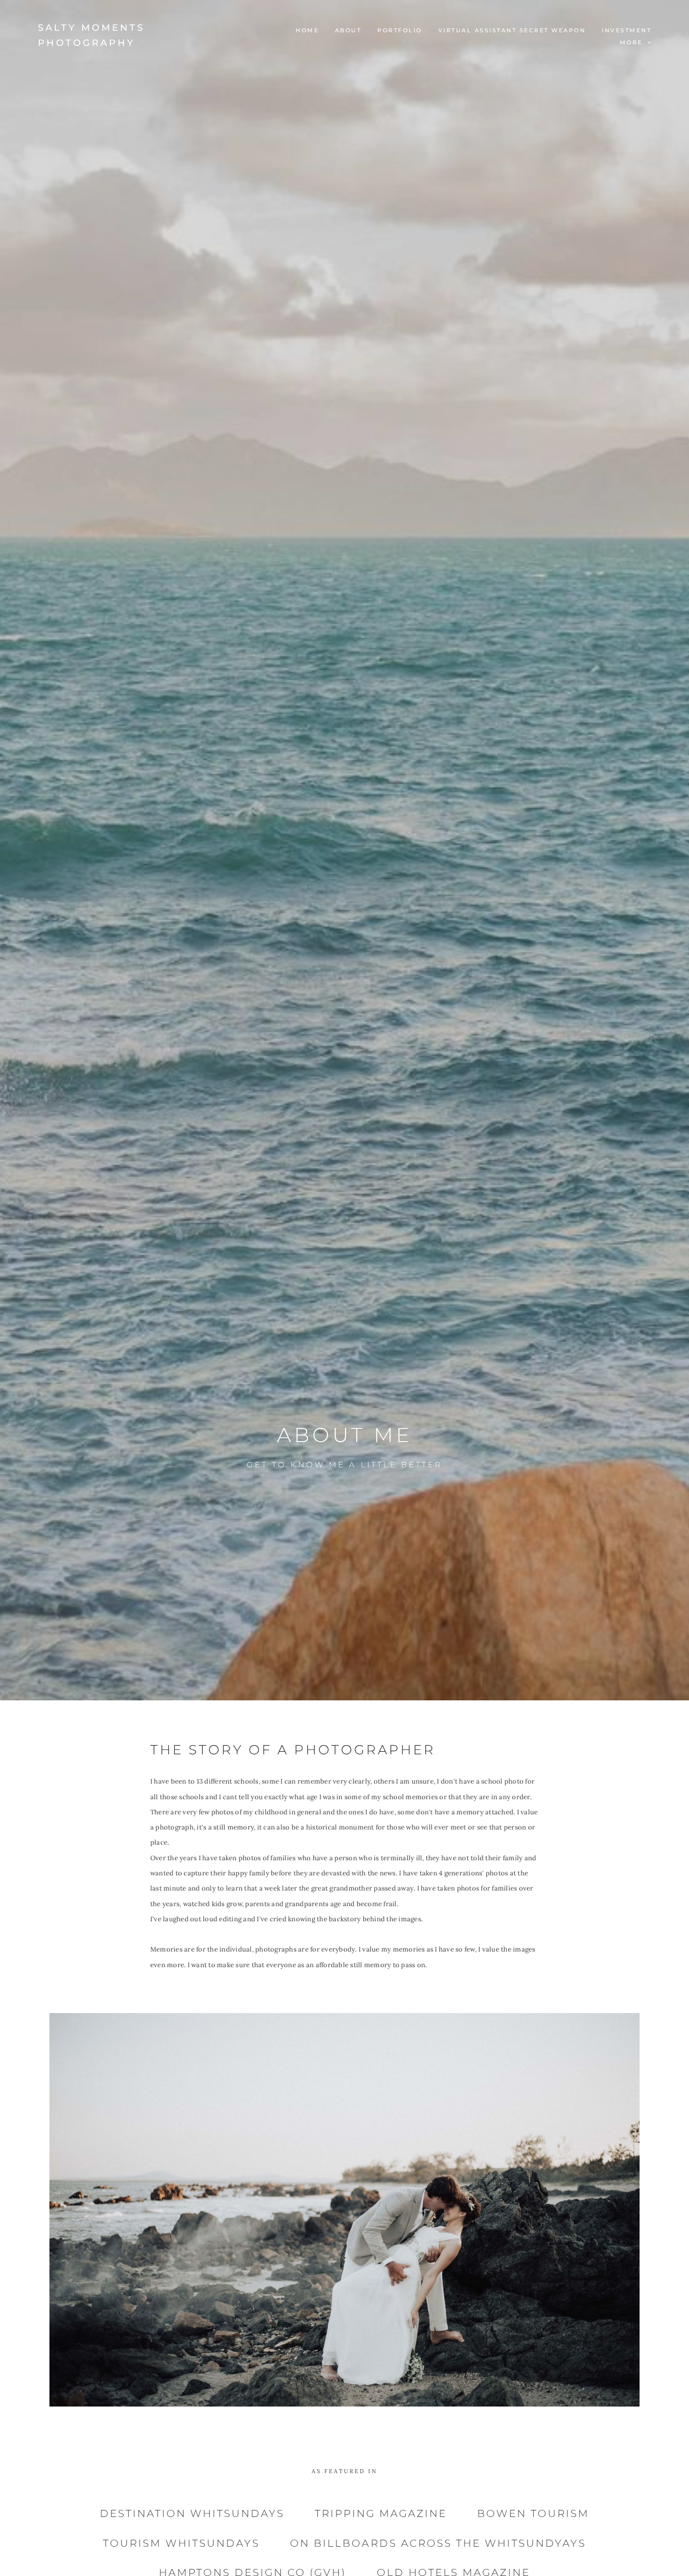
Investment (626, 30)
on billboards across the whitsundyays (438, 2543)
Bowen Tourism (533, 2513)
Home (307, 30)
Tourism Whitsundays (181, 2543)
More (633, 42)
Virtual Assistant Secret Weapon (512, 30)
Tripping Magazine (381, 2513)
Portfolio (400, 30)
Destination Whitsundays (192, 2513)
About (348, 30)
